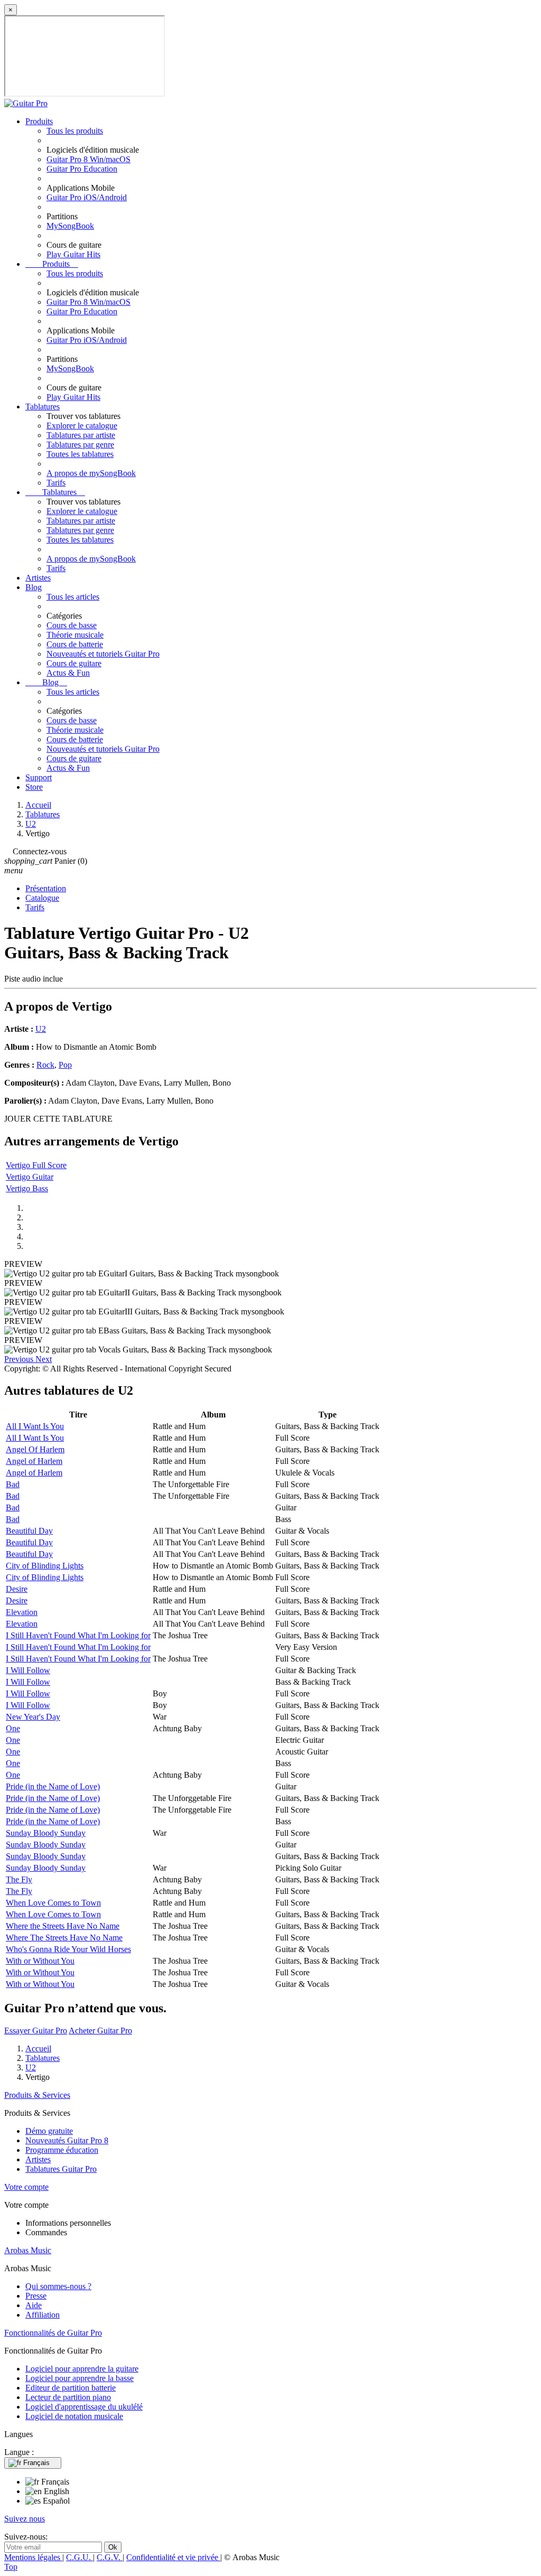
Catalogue (42, 898)
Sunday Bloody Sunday (46, 1833)
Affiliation (43, 2315)
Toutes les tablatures (80, 454)
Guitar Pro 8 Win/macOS (88, 159)
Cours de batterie (75, 644)
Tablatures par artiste (81, 435)
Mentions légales (33, 2557)
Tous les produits (75, 131)
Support (39, 777)
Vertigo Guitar (30, 1177)
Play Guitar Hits (73, 254)
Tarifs (56, 483)
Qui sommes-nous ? (58, 2286)
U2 (41, 1029)
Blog (34, 587)
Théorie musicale (75, 635)
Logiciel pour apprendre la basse (80, 2378)
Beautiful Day (29, 1531)
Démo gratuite (49, 2131)
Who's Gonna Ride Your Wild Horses (68, 1949)
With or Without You (40, 1961)
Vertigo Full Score (36, 1165)
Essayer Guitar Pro (36, 2031)
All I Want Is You (35, 1426)
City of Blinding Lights (45, 1566)
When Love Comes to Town (53, 1903)
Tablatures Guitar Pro (61, 2169)
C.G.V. (110, 2557)
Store (34, 787)
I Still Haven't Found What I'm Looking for (78, 1635)
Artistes (38, 578)
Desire (17, 1589)
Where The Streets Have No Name (64, 1938)
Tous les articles (73, 597)
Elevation (22, 1612)
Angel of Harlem (34, 1461)
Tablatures (43, 407)
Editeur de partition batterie (71, 2388)
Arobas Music (28, 2250)
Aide (34, 2305)
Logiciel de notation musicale (74, 2416)
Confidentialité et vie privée (173, 2557)
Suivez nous (25, 2519)
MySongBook (70, 226)
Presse (36, 2296)
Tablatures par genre (80, 445)
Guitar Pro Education (82, 169)
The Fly (19, 1879)
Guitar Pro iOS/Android (87, 197)
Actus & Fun (68, 673)
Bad (13, 1484)
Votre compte (26, 2187)
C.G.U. (80, 2557)
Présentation (46, 888)
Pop (65, 1065)
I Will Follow (28, 1670)
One (13, 1728)
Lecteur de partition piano (68, 2397)
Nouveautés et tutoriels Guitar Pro (103, 654)
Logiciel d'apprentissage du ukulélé (84, 2407)
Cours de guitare (74, 663)
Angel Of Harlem (35, 1449)
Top (11, 2567)
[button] (20, 1359)
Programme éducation (62, 2150)
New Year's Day (33, 1717)
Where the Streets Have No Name (63, 1926)
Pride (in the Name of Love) (53, 1786)
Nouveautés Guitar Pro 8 (67, 2140)
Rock (45, 1065)
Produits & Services (37, 2095)
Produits (39, 121)
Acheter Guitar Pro (100, 2031)
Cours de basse (72, 625)
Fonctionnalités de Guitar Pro (53, 2333)
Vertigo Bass (27, 1188)
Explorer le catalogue (82, 426)
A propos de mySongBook (91, 473)
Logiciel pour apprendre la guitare (82, 2369)
